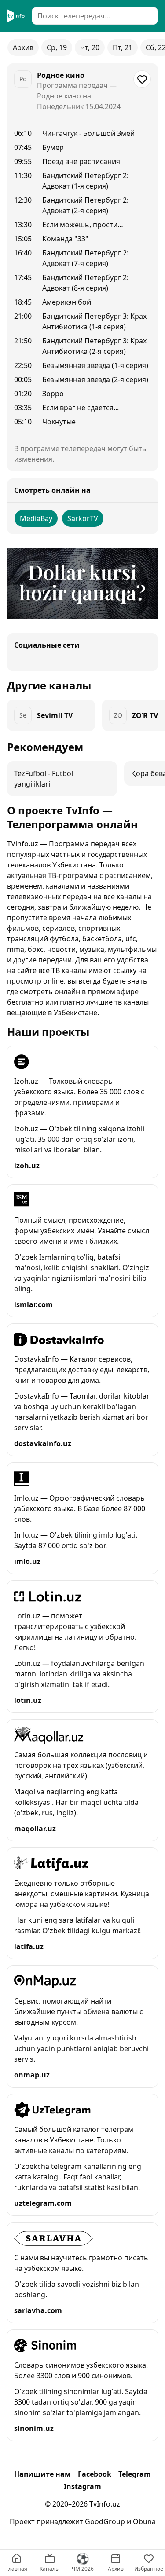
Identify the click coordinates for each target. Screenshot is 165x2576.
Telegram (135, 2474)
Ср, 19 (57, 47)
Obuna (144, 2521)
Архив (23, 47)
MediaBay (36, 518)
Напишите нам (42, 2474)
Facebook (95, 2474)
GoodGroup (105, 2521)
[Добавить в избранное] (142, 79)
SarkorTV (83, 518)
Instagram (82, 2486)
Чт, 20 (90, 47)
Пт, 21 (123, 47)
